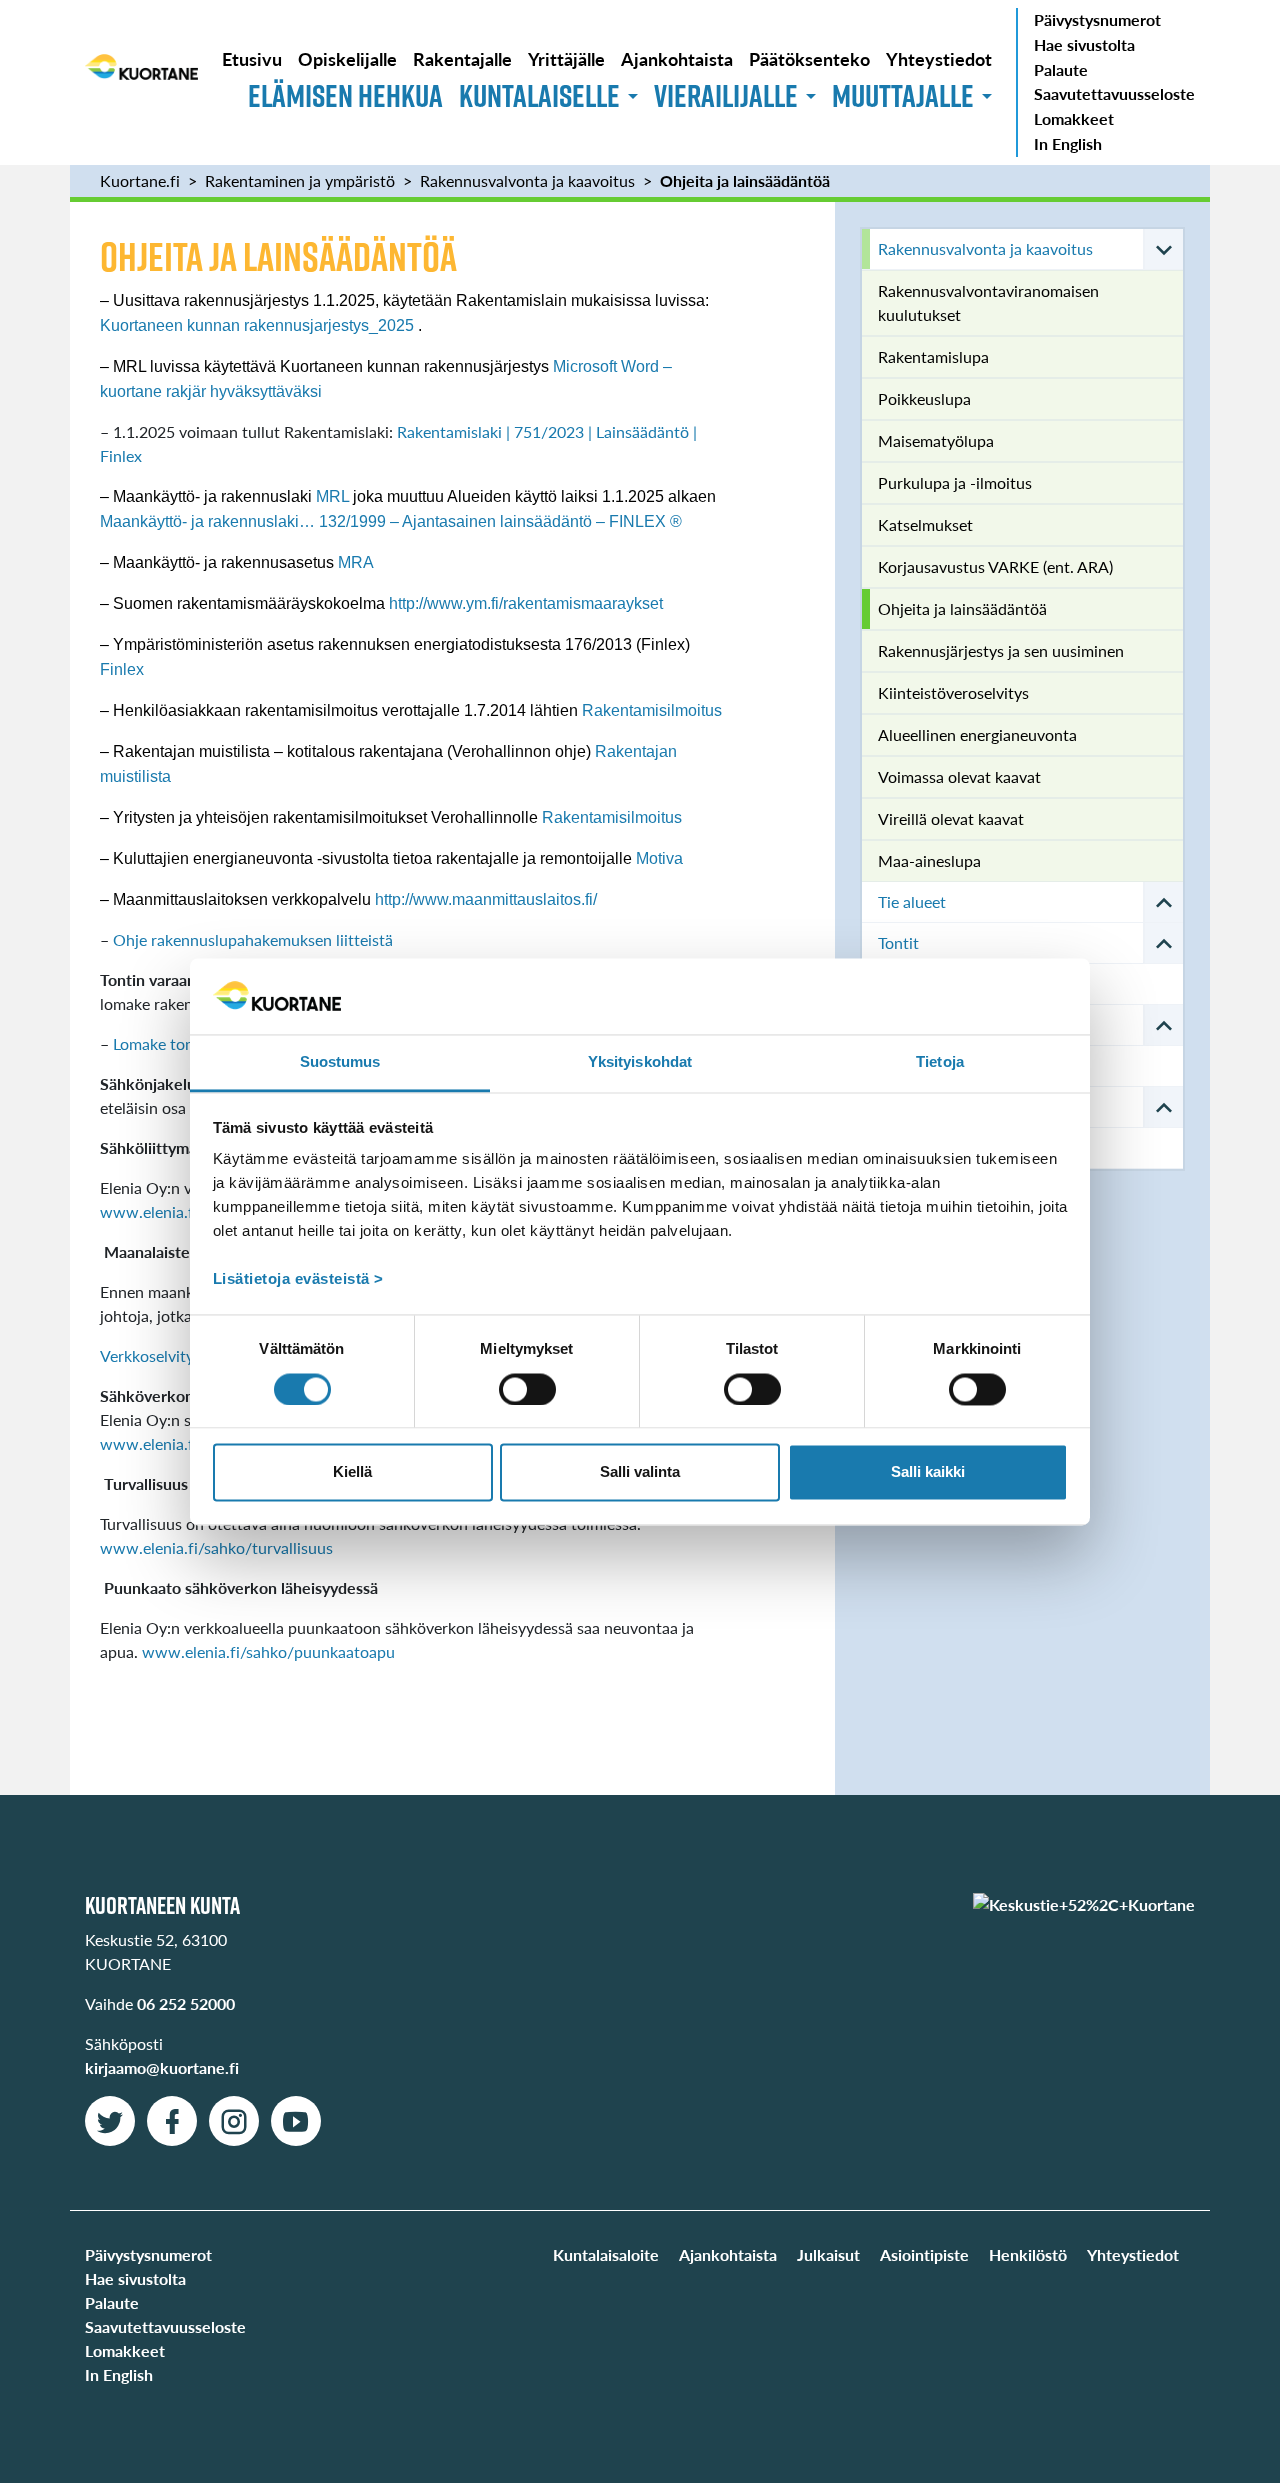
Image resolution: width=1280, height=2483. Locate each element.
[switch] (527, 1389)
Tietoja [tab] (940, 1062)
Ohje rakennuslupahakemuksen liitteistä (253, 939)
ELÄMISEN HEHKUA (345, 95)
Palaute (1061, 69)
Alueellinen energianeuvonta (977, 734)
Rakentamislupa (933, 356)
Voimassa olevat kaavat (959, 776)
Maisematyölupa (936, 440)
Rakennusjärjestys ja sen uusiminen (1001, 650)
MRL (332, 496)
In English (1068, 143)
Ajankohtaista (677, 58)
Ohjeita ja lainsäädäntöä (745, 180)
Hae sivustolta (1084, 44)
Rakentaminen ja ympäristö (300, 180)
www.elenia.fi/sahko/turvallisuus (216, 1547)
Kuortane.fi (140, 180)
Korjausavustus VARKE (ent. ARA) (995, 566)
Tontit (898, 942)
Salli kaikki (928, 1472)
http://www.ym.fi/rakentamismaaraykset (526, 603)
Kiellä (352, 1472)
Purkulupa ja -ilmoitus (955, 482)
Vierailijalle (726, 95)
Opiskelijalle (347, 58)
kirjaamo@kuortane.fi (162, 2067)
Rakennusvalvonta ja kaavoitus (527, 180)
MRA (356, 562)
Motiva (659, 858)
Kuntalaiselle (539, 95)
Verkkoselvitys (150, 1355)
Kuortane (141, 82)
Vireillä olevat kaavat (951, 818)
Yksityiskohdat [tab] (640, 1062)
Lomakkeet (1074, 118)
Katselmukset (925, 524)
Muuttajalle (903, 95)
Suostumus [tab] (340, 1062)
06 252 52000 (186, 2003)
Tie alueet (912, 901)
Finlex (122, 669)
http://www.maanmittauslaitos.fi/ (486, 899)
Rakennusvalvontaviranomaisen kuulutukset (988, 302)
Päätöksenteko (809, 58)
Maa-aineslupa (929, 860)
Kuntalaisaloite (606, 2254)
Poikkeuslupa (924, 398)
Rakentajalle (462, 58)
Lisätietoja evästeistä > (298, 1279)
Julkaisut (828, 2254)
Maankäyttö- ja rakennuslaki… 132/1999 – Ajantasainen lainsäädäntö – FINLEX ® (391, 521)
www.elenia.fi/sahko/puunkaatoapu (268, 1651)
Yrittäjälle (566, 58)
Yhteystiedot (939, 58)
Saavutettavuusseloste (1114, 93)
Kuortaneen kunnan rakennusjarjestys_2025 (257, 325)
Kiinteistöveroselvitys (953, 692)
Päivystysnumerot (1097, 19)
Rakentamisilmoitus (652, 710)
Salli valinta (640, 1472)
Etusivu (252, 58)
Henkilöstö (1028, 2254)
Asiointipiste (924, 2254)
